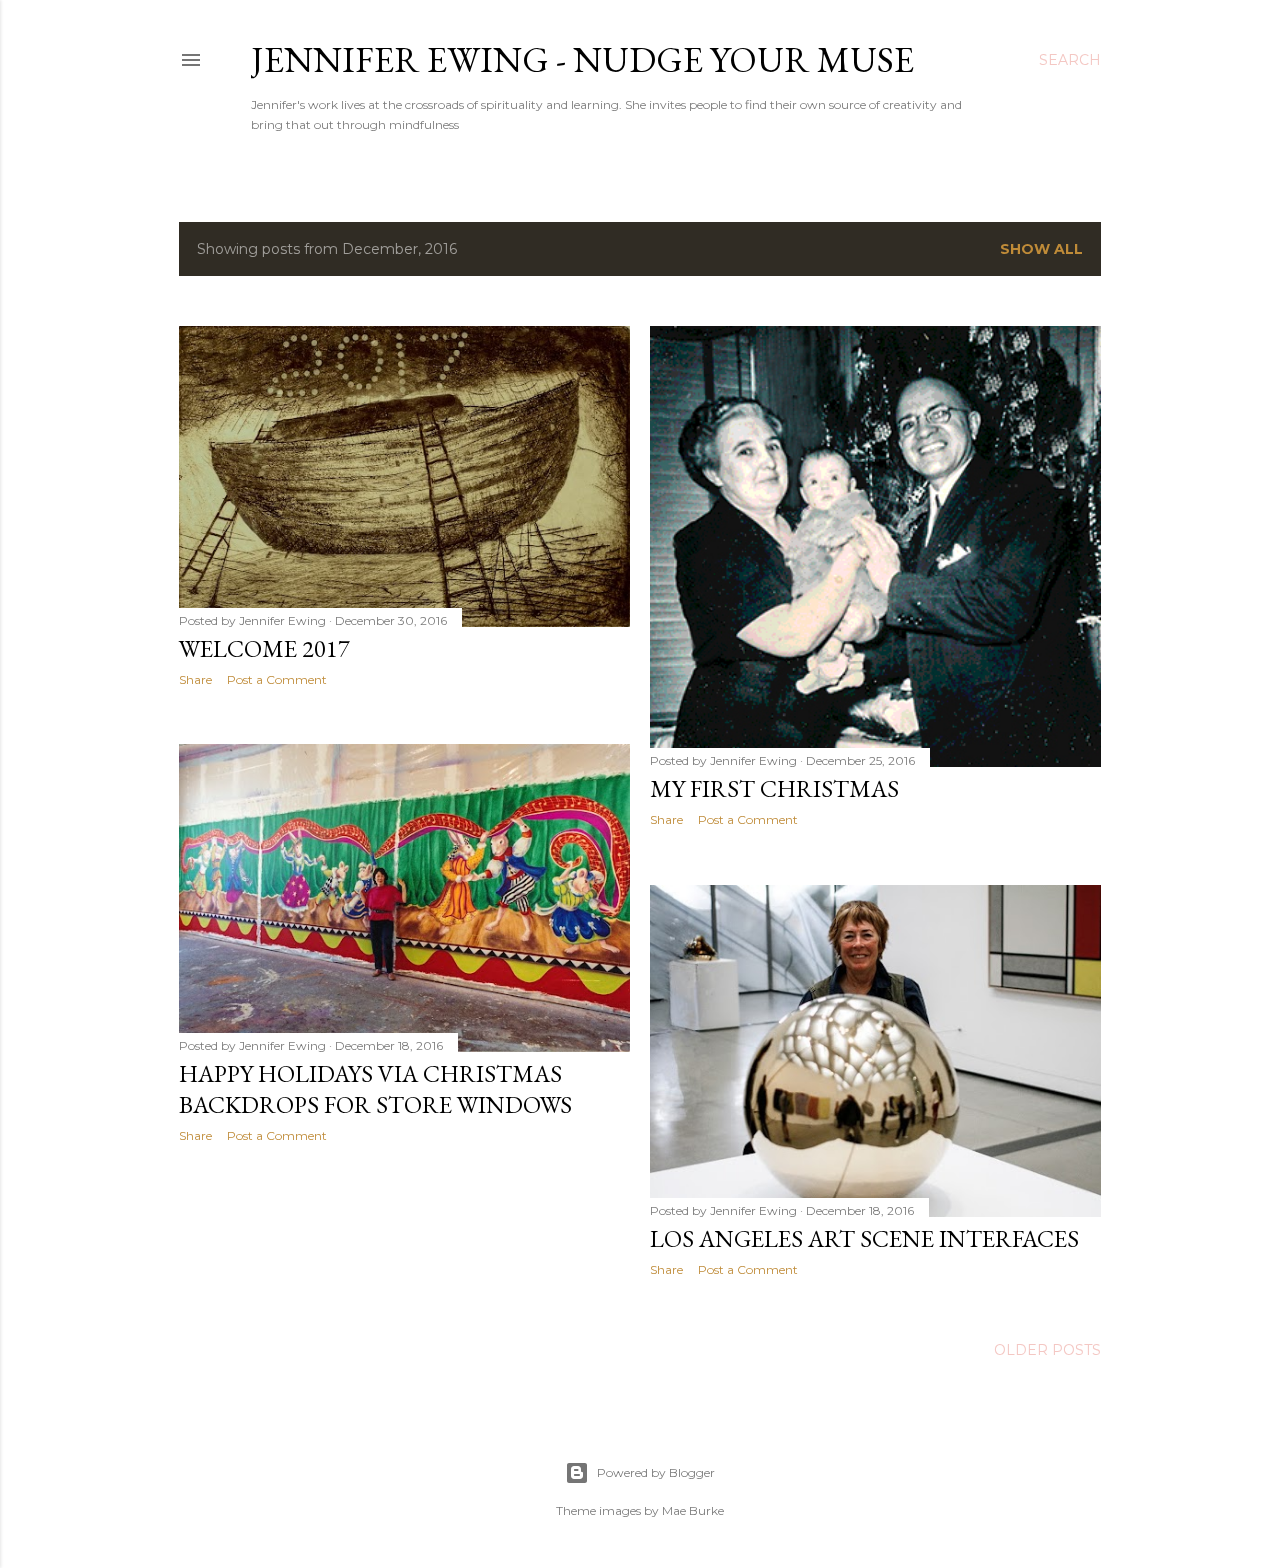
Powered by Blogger (656, 1472)
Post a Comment (277, 679)
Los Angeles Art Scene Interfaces (864, 1238)
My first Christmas (774, 788)
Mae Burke (693, 1510)
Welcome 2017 (264, 648)
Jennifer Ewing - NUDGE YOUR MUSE (582, 59)
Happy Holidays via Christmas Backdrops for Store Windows (375, 1089)
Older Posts (1047, 1350)
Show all (1041, 249)
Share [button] (195, 679)
